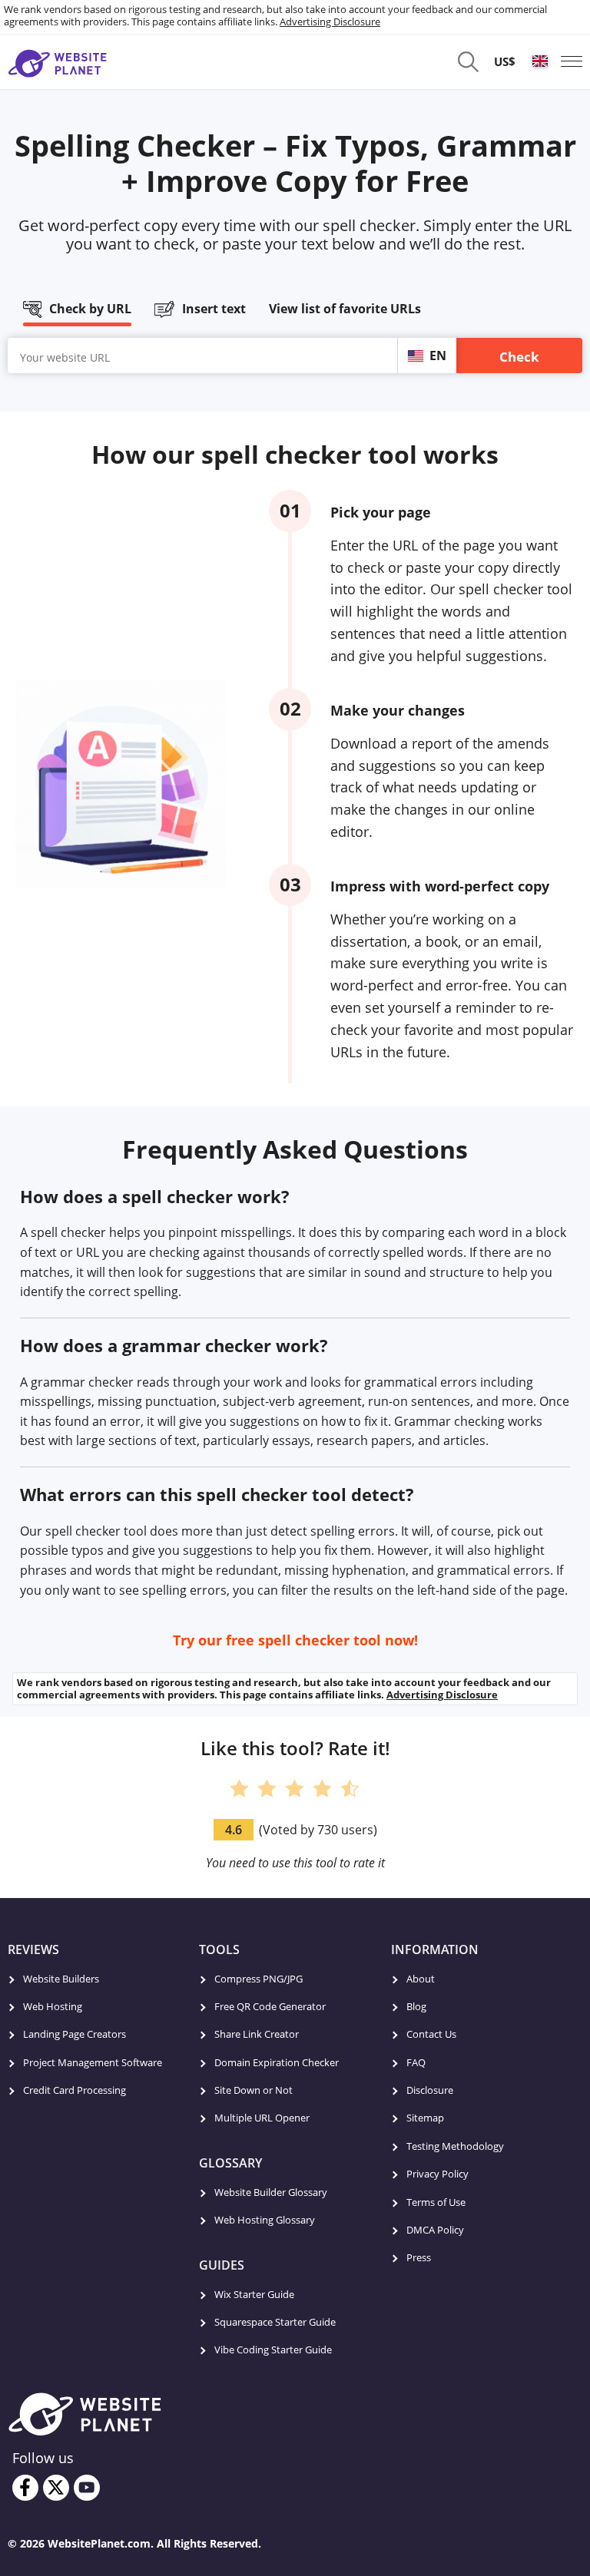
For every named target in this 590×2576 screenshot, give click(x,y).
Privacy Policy (438, 2174)
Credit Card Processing (75, 2090)
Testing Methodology (455, 2146)
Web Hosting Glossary (265, 2220)
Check (519, 357)
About (421, 1979)
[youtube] (87, 2488)
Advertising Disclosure (330, 21)
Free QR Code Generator (270, 2006)
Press (419, 2257)
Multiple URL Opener (262, 2118)
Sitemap (425, 2118)
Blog (416, 2006)
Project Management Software (93, 2062)
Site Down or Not (254, 2090)
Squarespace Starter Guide (275, 2322)
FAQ (416, 2062)
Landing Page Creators (75, 2034)
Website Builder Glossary (271, 2192)
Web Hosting (53, 2006)
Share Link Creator (257, 2034)
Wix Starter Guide (254, 2294)
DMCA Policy (435, 2230)
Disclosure (430, 2090)
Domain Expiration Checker (277, 2062)
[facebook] (25, 2488)
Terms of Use (436, 2202)
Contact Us (431, 2034)
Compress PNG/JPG (259, 1979)
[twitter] (56, 2488)
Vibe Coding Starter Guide (273, 2349)
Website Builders (61, 1979)
